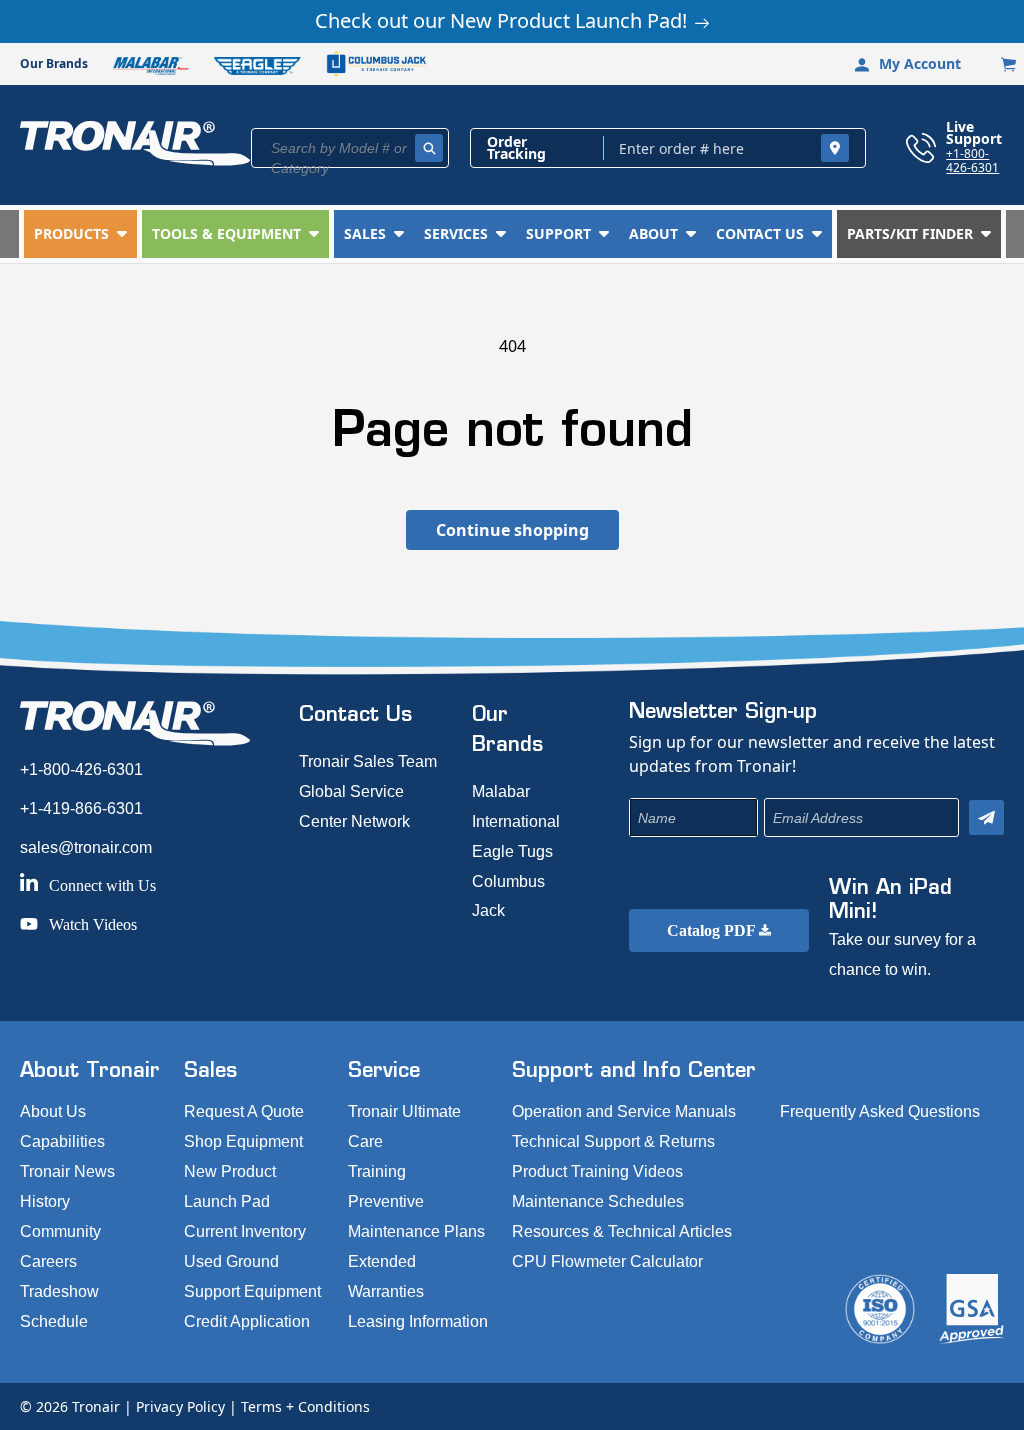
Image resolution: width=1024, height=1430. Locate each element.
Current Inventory (245, 1231)
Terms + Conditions (305, 1406)
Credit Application (247, 1321)
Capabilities (62, 1141)
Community (60, 1231)
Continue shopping (512, 530)
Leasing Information (418, 1321)
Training (377, 1171)
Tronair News (67, 1171)
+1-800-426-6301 (972, 160)
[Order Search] (835, 148)
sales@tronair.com (86, 847)
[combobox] (350, 148)
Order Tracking (516, 148)
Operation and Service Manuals (624, 1111)
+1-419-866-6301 (81, 808)
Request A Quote (244, 1111)
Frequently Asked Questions (880, 1111)
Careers (48, 1261)
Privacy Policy (180, 1406)
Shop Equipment (243, 1141)
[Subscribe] (986, 817)
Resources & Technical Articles (622, 1231)
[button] (80, 234)
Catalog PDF (713, 930)
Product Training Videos (597, 1171)
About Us (53, 1111)
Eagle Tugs (512, 851)
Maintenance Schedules (598, 1201)
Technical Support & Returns (613, 1141)
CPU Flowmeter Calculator (607, 1261)
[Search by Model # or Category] (429, 148)
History (45, 1201)
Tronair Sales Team (368, 761)
